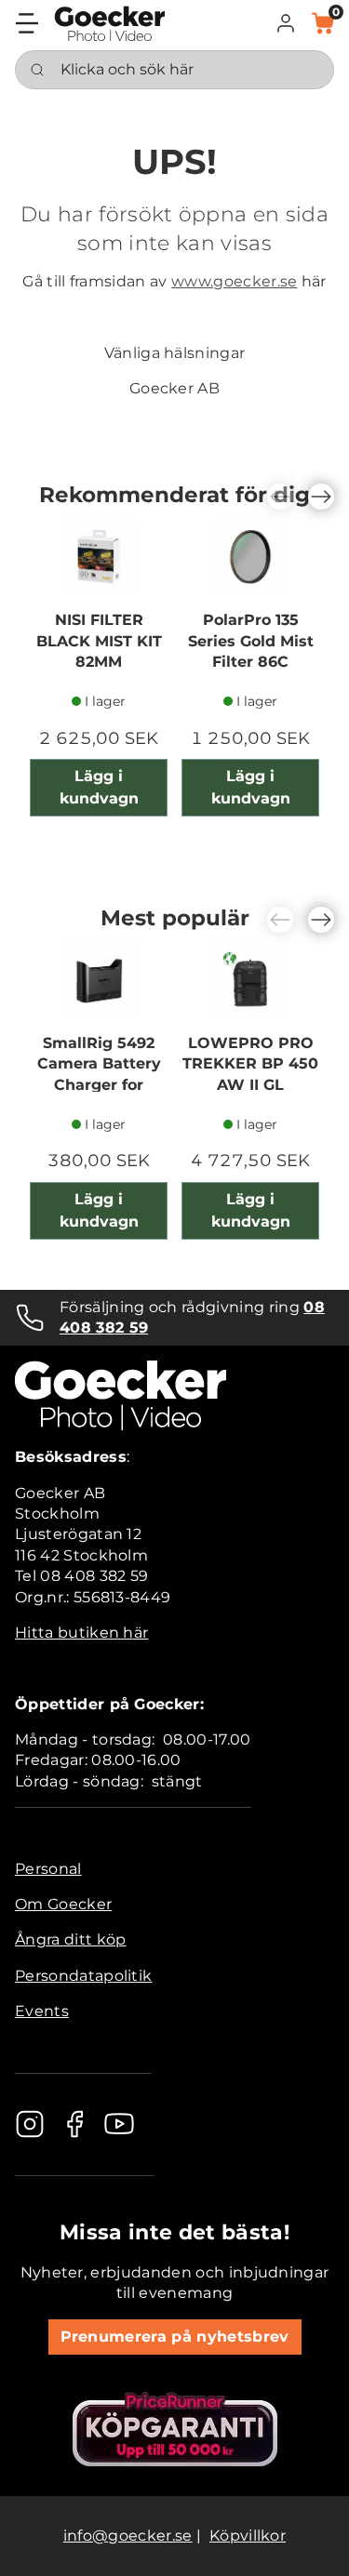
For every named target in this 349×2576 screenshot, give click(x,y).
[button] (286, 23)
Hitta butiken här (81, 1633)
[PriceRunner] (175, 2429)
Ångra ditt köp (70, 1939)
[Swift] (110, 24)
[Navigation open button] (27, 23)
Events (42, 2011)
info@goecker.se (128, 2536)
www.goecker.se (234, 281)
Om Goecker (63, 1904)
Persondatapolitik (83, 1976)
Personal (48, 1869)
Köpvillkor (248, 2536)
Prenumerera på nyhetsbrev (175, 2337)
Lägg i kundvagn (99, 787)
